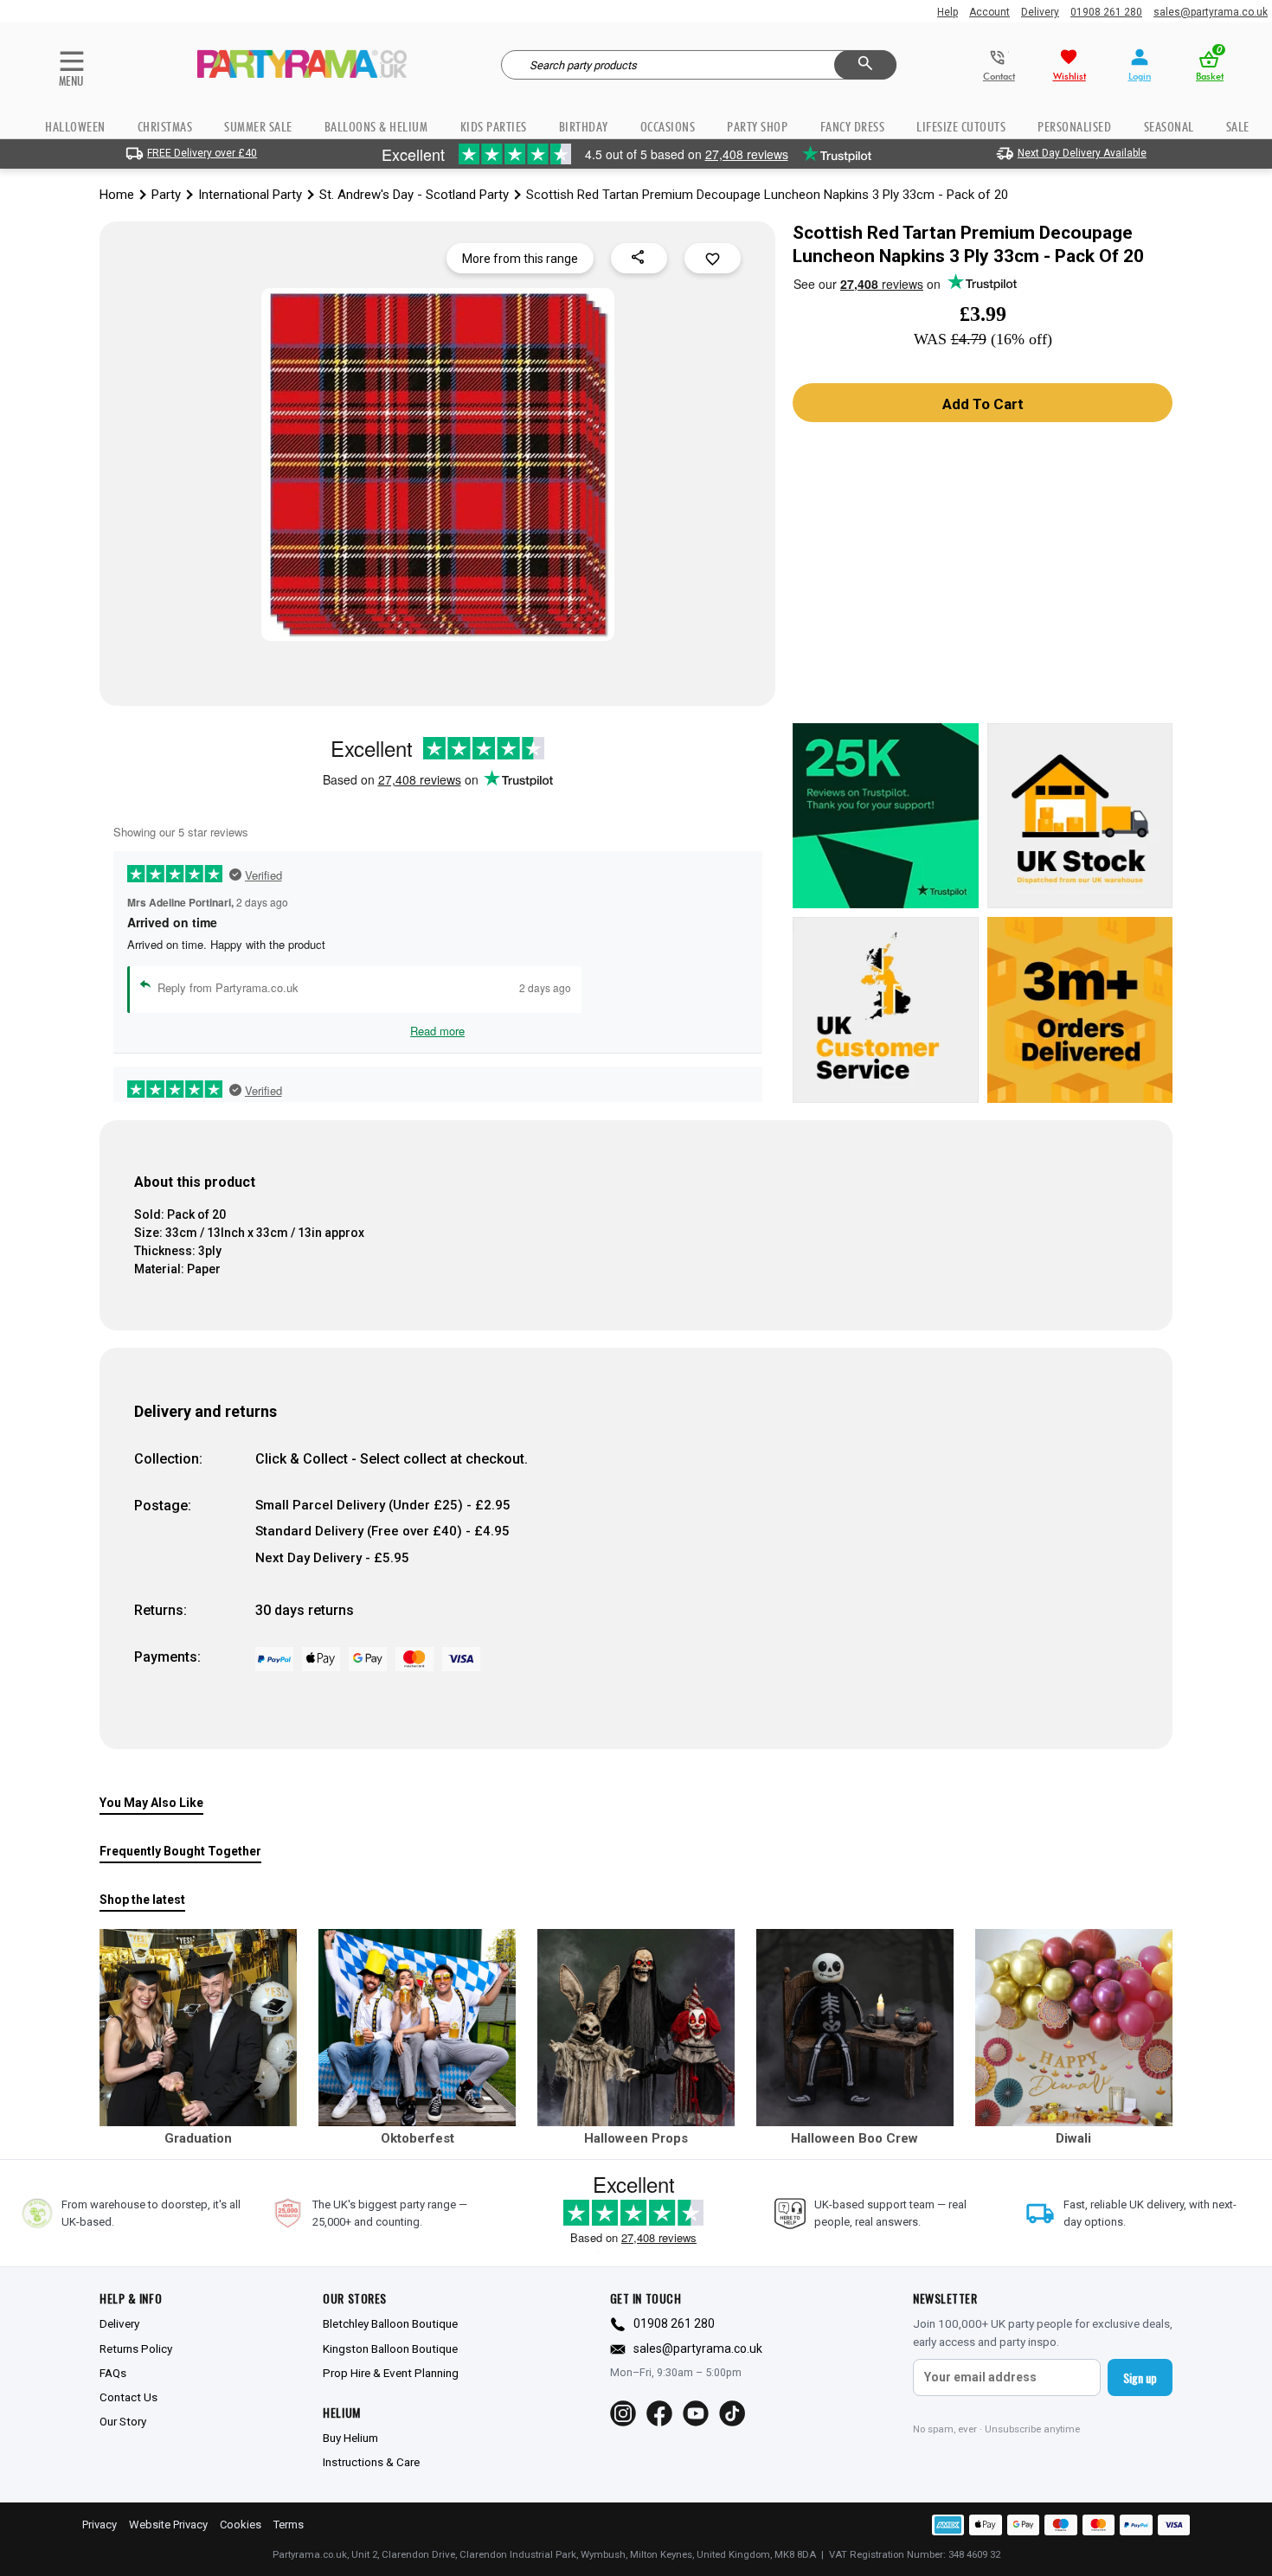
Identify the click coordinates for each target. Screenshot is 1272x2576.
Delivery (1040, 12)
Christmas (165, 127)
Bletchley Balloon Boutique (390, 2323)
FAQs (113, 2373)
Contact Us (128, 2397)
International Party (250, 195)
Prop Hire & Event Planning (391, 2373)
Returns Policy (136, 2349)
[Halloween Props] (636, 2028)
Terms (289, 2525)
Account (989, 12)
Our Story (123, 2421)
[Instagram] (623, 2413)
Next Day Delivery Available (1082, 153)
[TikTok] (732, 2413)
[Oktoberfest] (417, 2028)
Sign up (1140, 2377)
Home (117, 195)
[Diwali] (1074, 2028)
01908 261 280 (1106, 12)
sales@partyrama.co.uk (1211, 12)
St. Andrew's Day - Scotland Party (414, 195)
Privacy (100, 2525)
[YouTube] (696, 2413)
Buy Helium (350, 2438)
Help (948, 12)
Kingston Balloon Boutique (390, 2349)
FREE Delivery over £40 (202, 153)
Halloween (75, 127)
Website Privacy (168, 2525)
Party (166, 195)
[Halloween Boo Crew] (855, 2028)
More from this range (520, 259)
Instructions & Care (371, 2462)
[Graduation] (198, 2028)
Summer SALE (258, 127)
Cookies (241, 2525)
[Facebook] (659, 2413)
